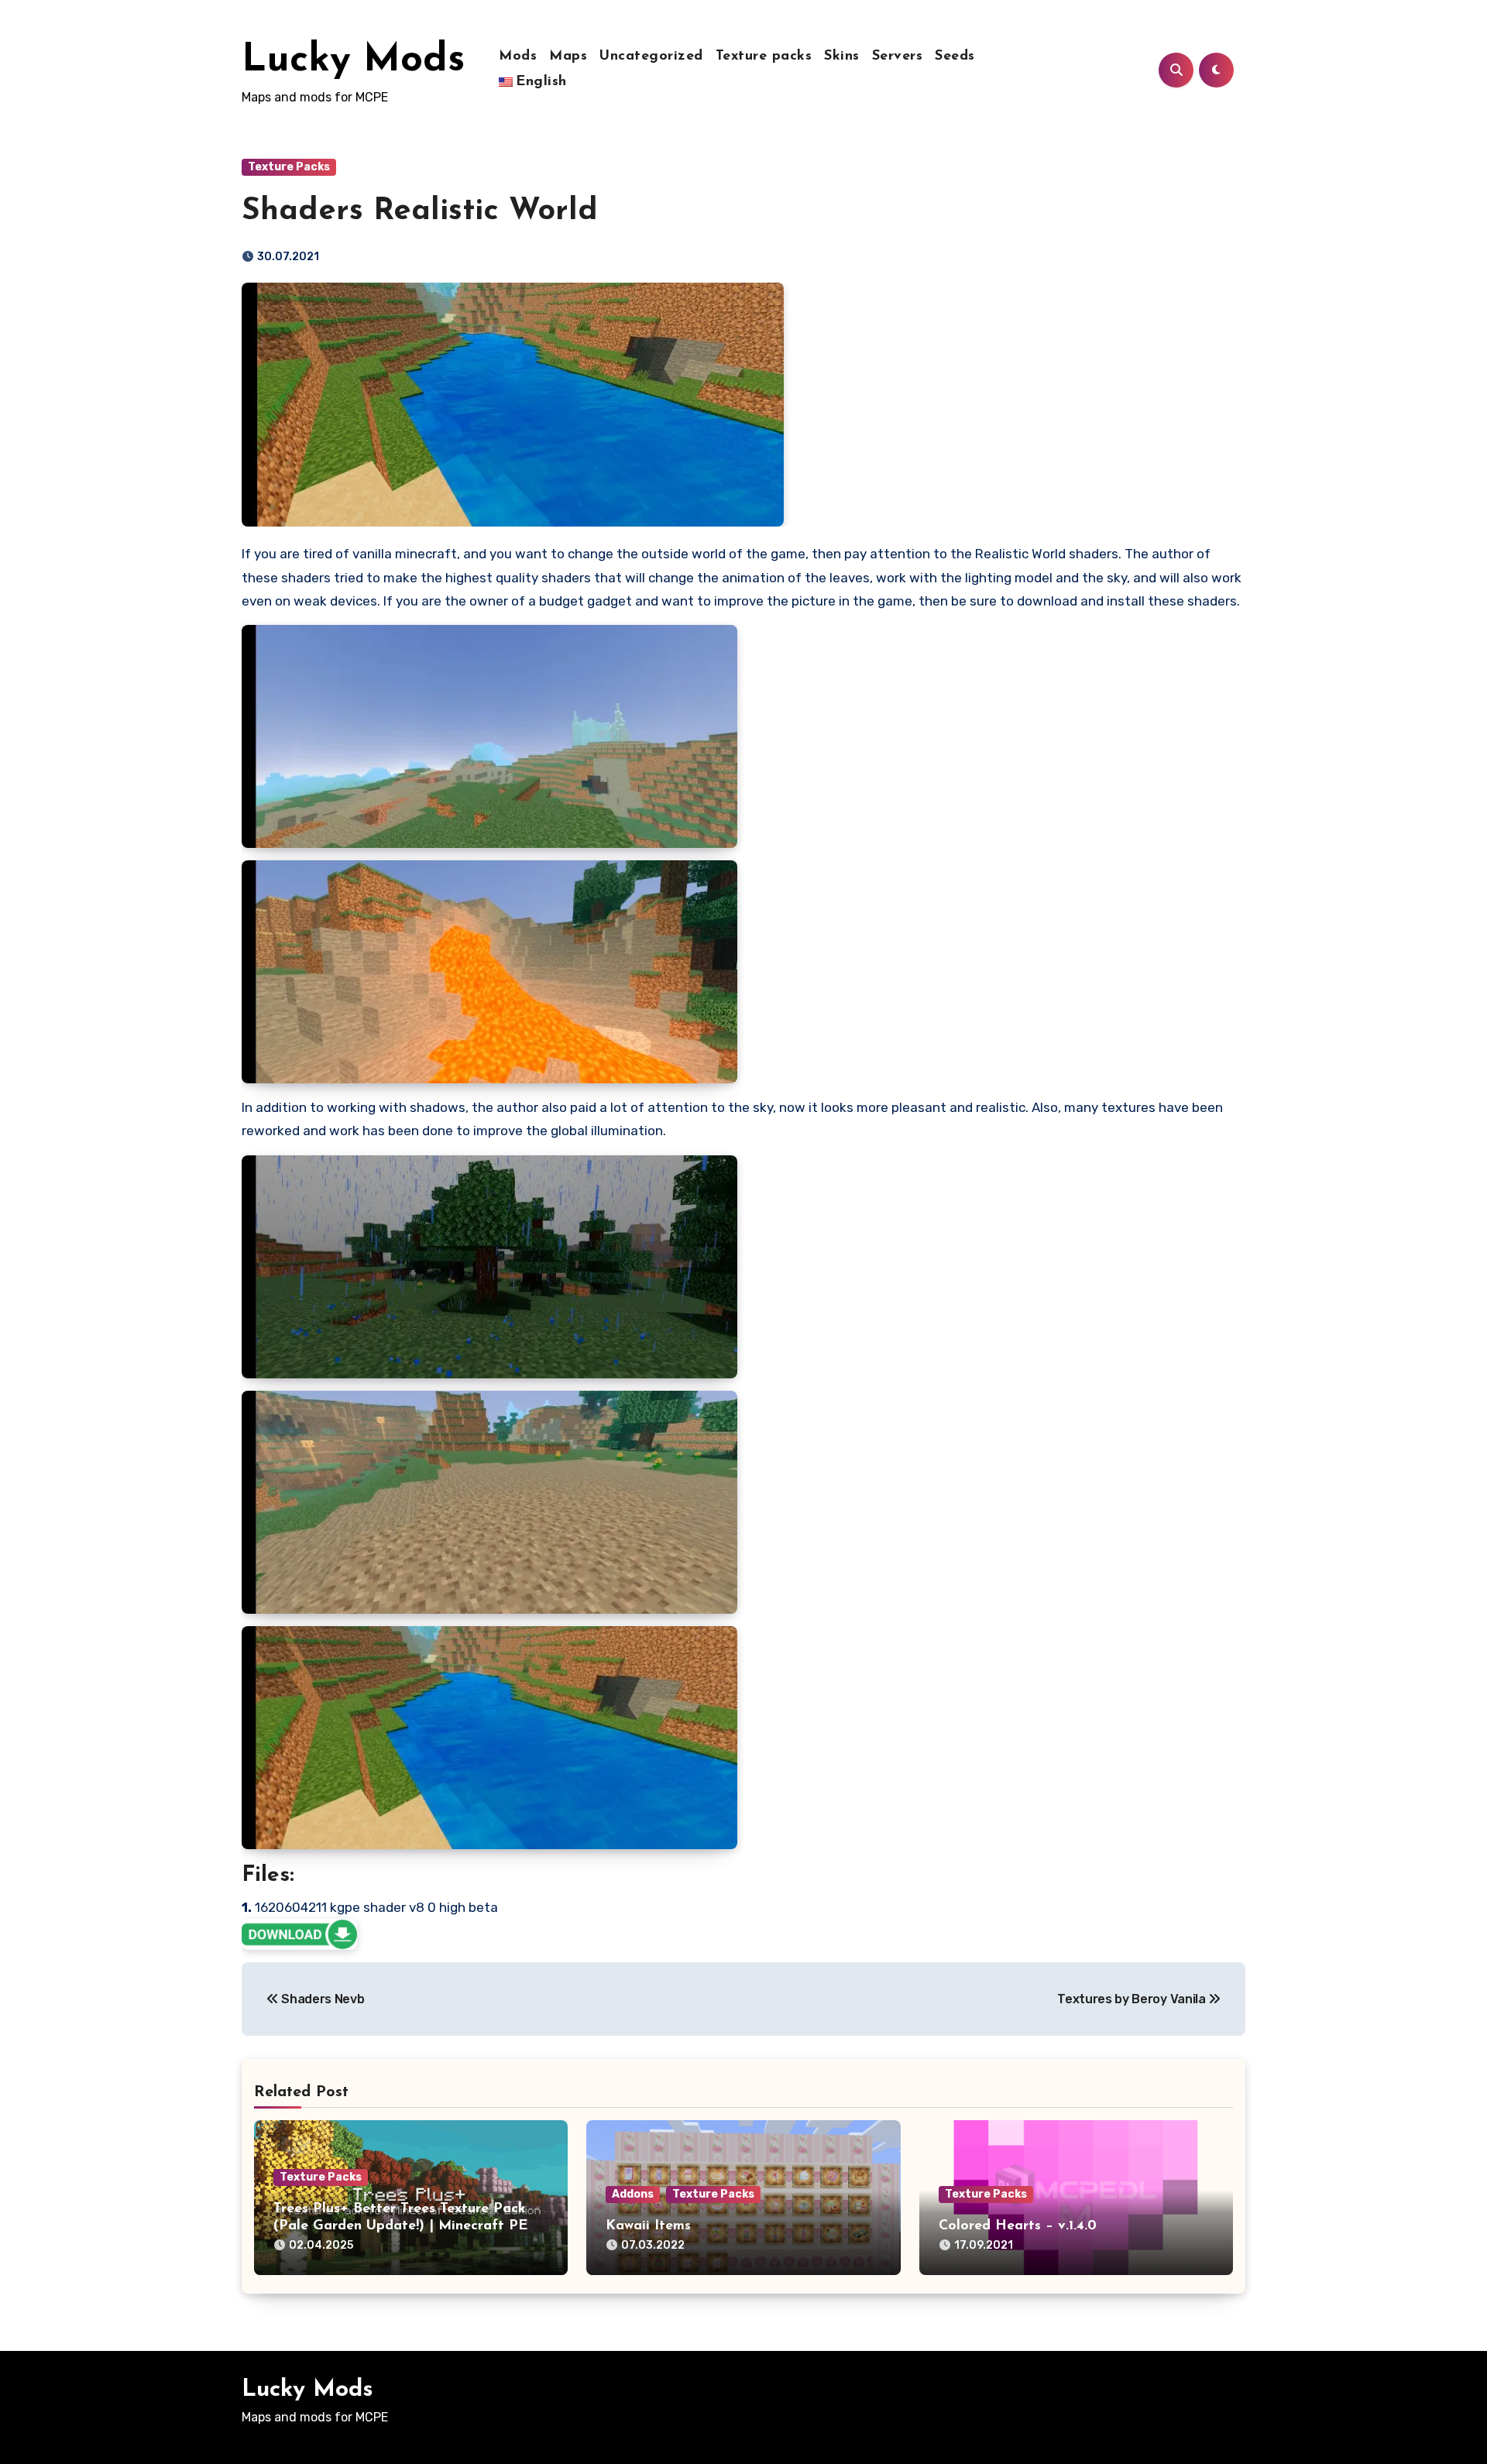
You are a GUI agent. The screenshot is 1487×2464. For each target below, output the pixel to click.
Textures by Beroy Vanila (1133, 1999)
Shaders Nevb (322, 1999)
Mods (518, 57)
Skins (842, 57)
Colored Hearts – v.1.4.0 (1018, 2226)
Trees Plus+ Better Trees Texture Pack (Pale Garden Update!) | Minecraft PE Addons (400, 2226)
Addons (633, 2194)
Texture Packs (289, 167)
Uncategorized (651, 57)
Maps (568, 57)
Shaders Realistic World (420, 211)
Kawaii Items (648, 2226)
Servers (898, 57)
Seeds (955, 57)
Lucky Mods (353, 61)
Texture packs (764, 57)
